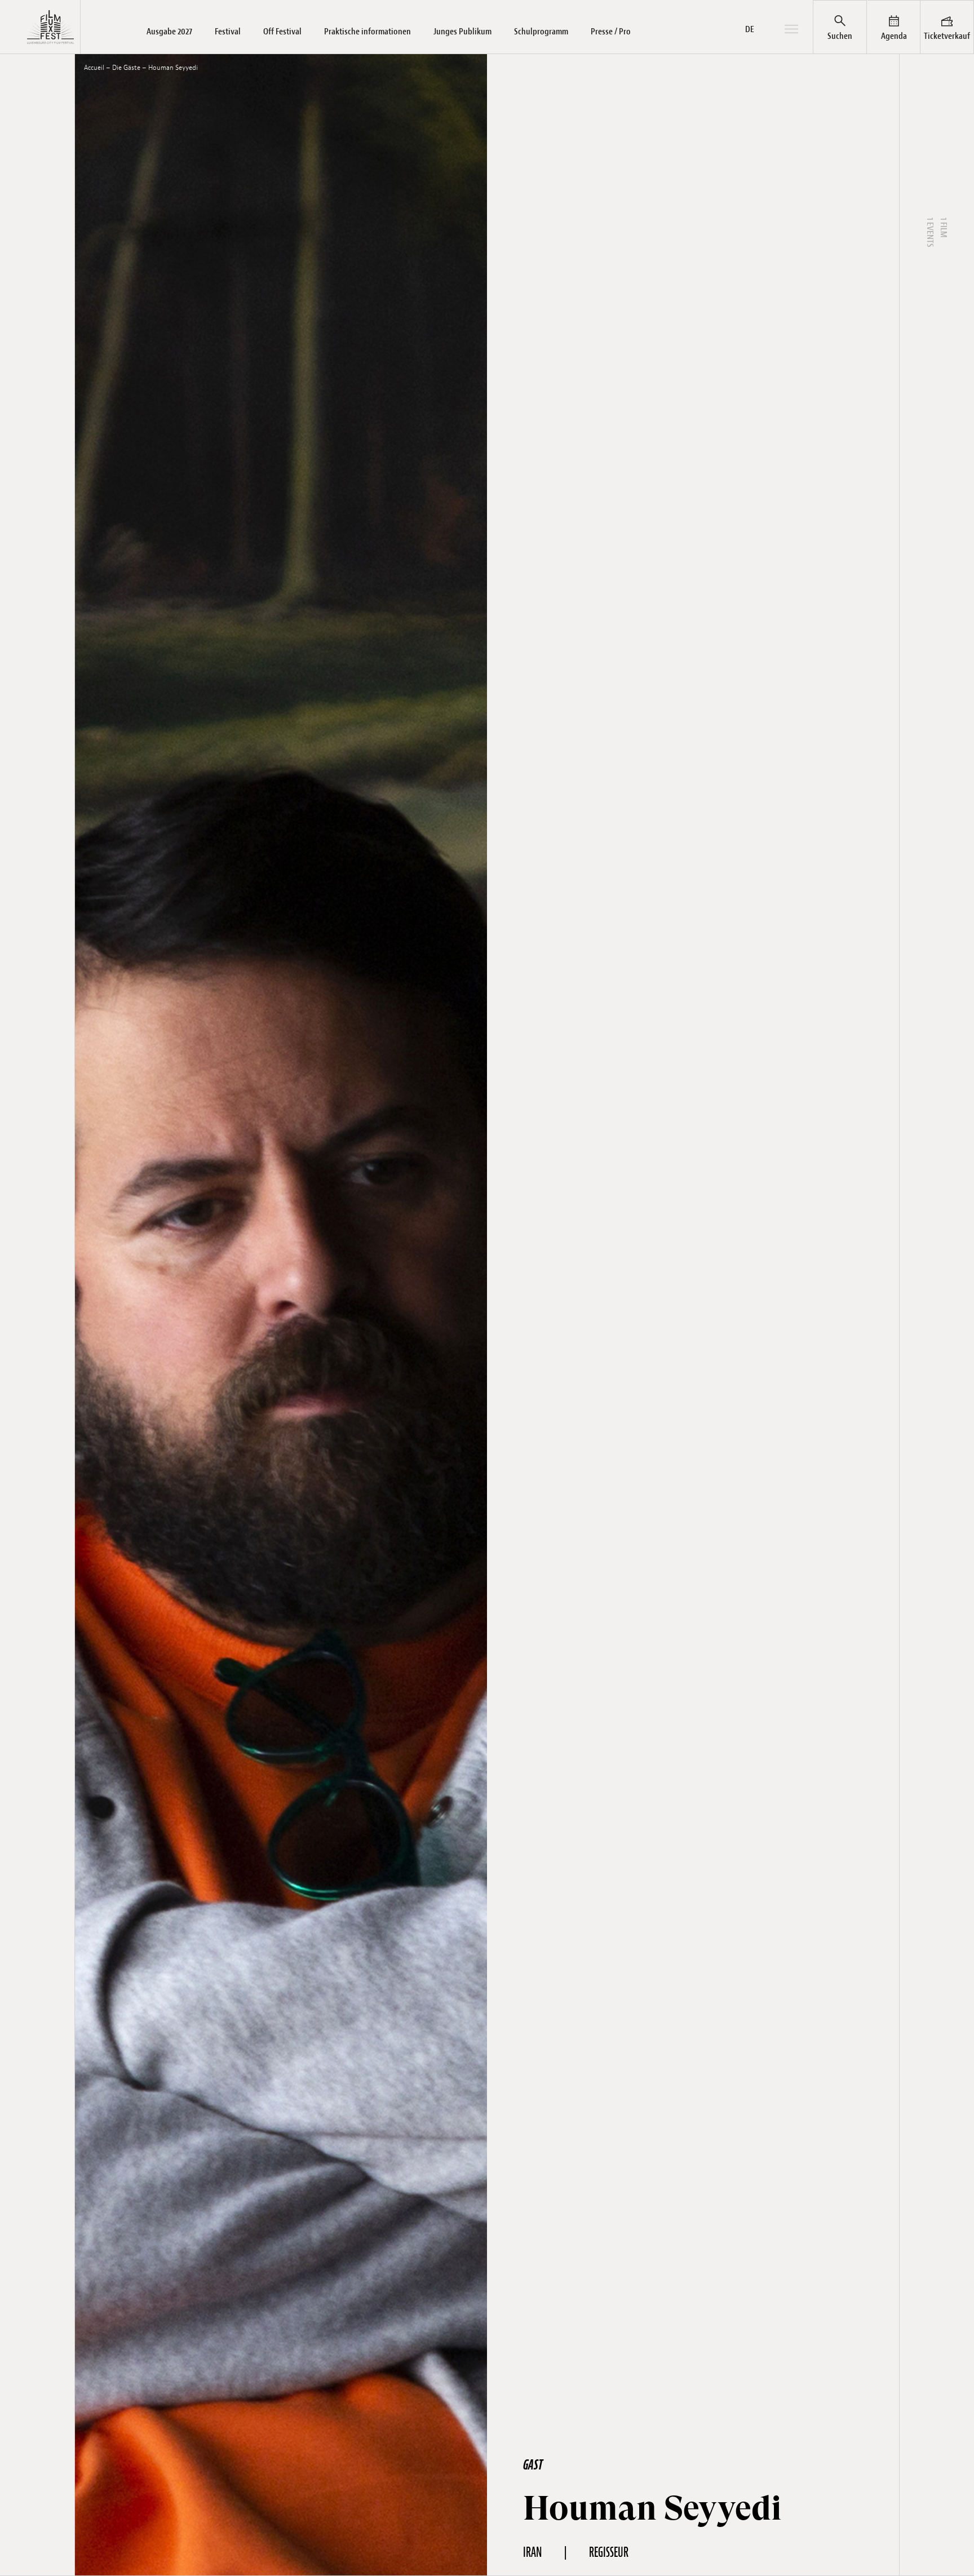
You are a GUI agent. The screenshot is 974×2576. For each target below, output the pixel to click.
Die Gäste (126, 68)
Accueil (94, 68)
